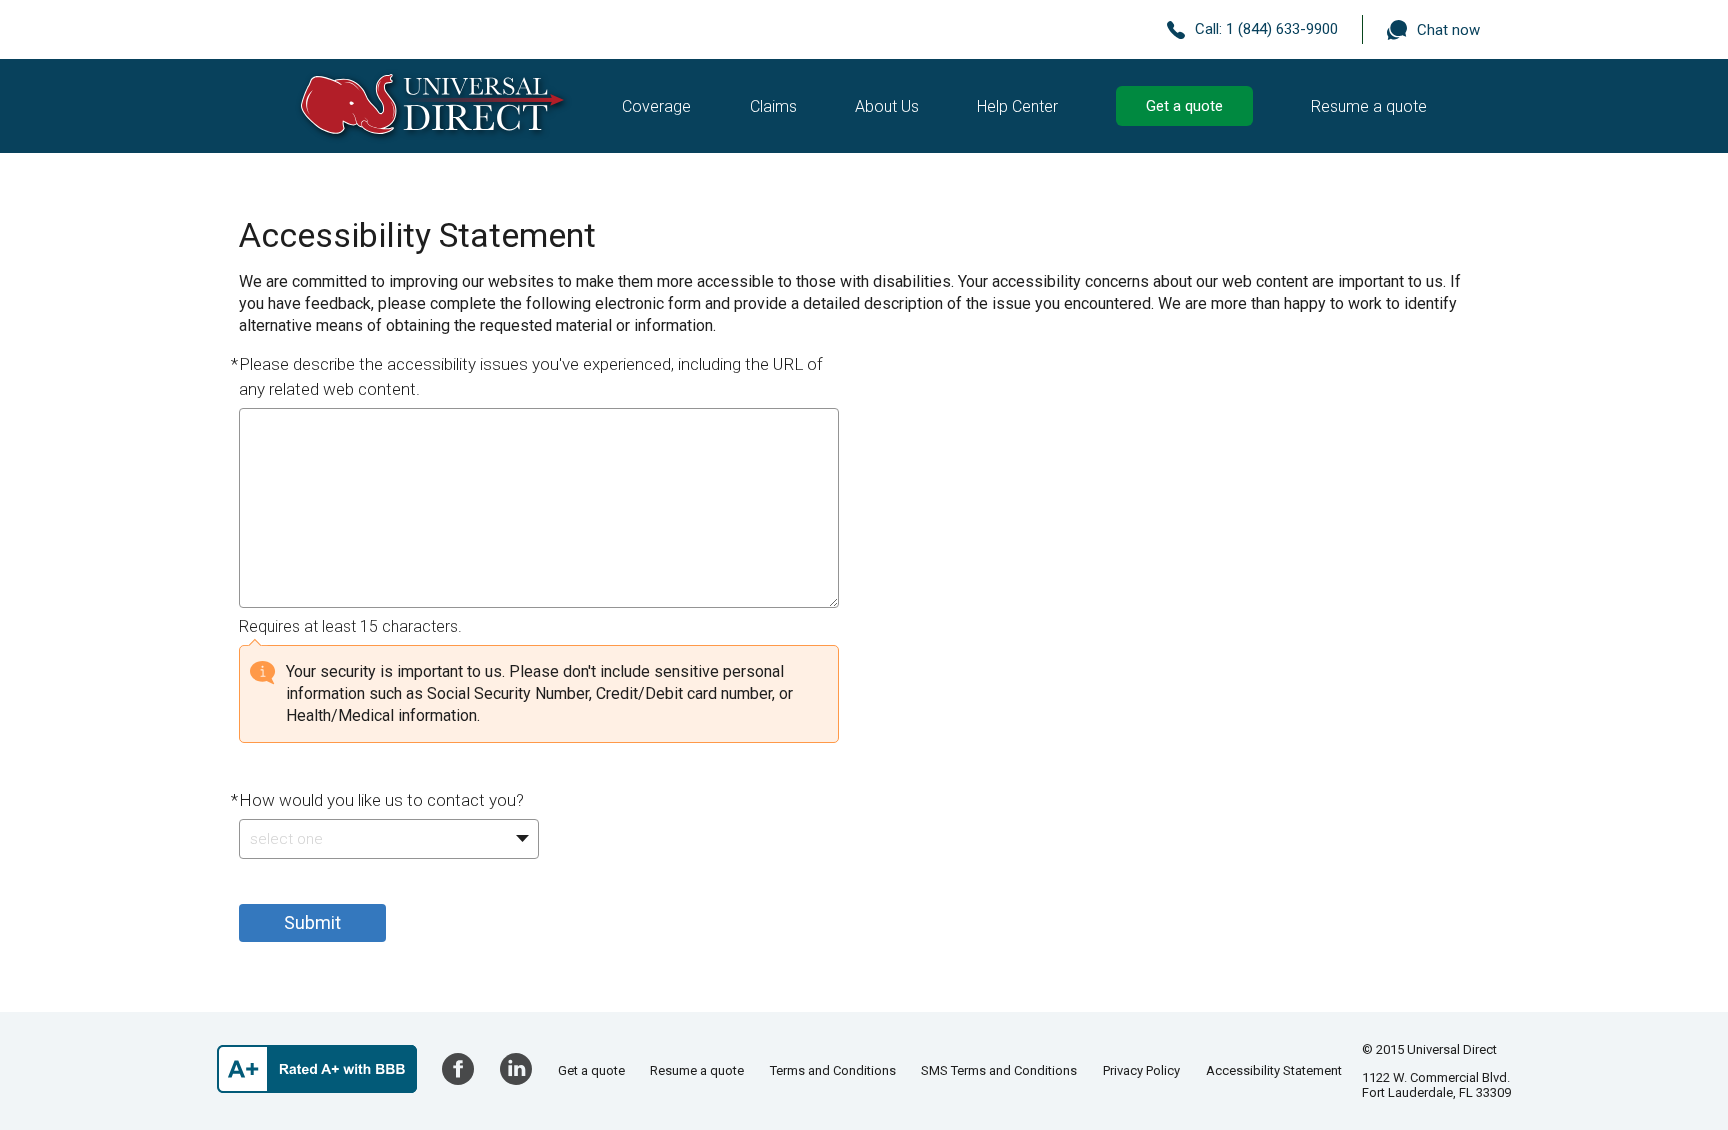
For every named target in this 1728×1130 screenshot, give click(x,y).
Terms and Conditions (833, 1070)
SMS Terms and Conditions (999, 1070)
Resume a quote (1369, 106)
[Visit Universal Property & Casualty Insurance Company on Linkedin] (516, 1069)
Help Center (1017, 106)
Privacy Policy (1141, 1070)
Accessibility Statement (1274, 1070)
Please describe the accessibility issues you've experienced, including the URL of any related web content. (531, 376)
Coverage (656, 106)
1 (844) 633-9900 (1282, 29)
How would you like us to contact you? (381, 800)
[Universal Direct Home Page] (432, 106)
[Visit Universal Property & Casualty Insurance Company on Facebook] (458, 1069)
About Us (887, 106)
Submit (312, 922)
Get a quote (1184, 106)
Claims (773, 106)
